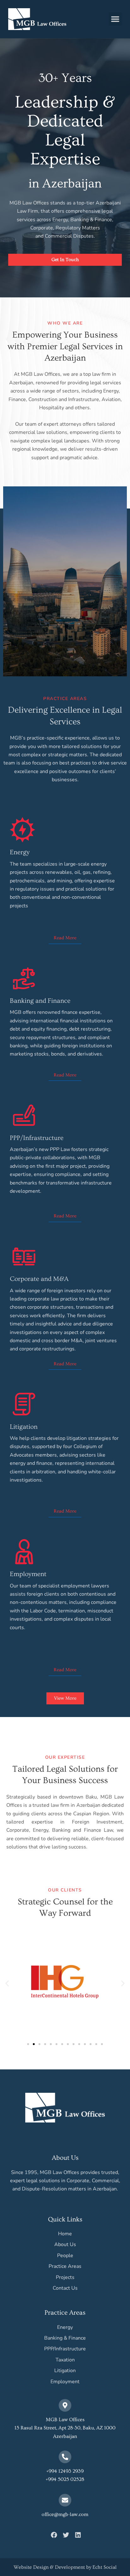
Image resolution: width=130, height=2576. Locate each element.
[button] (115, 19)
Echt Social (105, 2567)
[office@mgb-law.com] (65, 2500)
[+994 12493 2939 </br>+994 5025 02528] (65, 2457)
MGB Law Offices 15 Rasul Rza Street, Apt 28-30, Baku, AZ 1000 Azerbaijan (65, 2428)
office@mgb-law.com (65, 2514)
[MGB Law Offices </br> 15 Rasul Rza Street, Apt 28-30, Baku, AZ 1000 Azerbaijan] (65, 2405)
